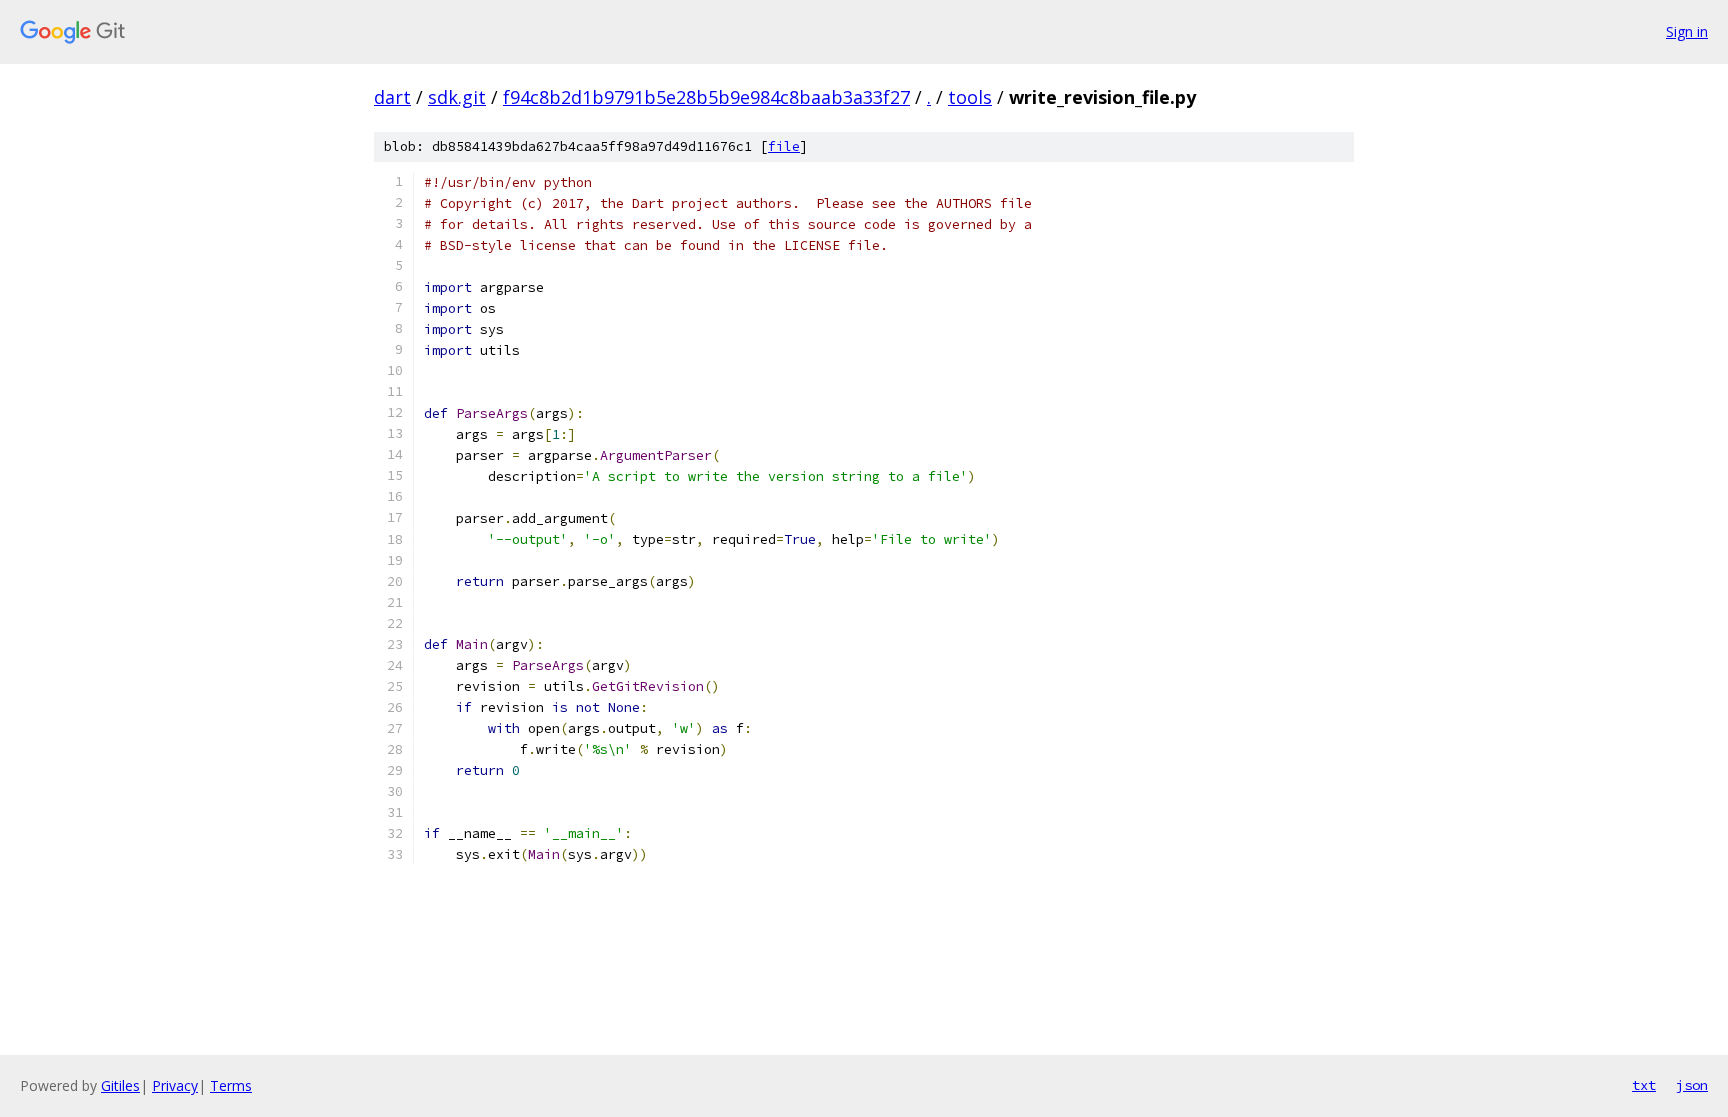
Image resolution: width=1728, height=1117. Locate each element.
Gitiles (120, 1085)
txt (1644, 1085)
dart (392, 97)
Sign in (1687, 31)
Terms (231, 1085)
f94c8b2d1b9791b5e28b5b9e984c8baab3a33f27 (706, 97)
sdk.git (457, 97)
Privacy (175, 1085)
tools (970, 97)
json (1692, 1085)
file (784, 146)
